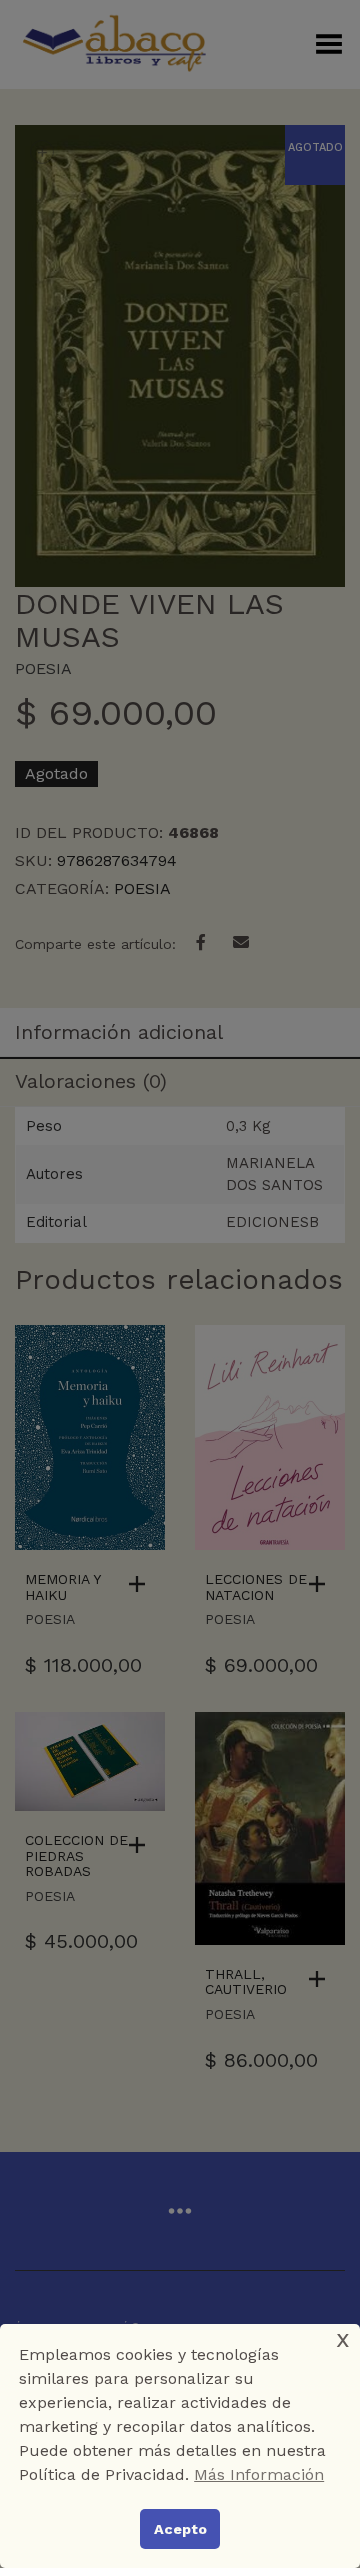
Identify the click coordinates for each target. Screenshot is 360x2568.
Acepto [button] (180, 2529)
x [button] (343, 2338)
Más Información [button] (259, 2474)
